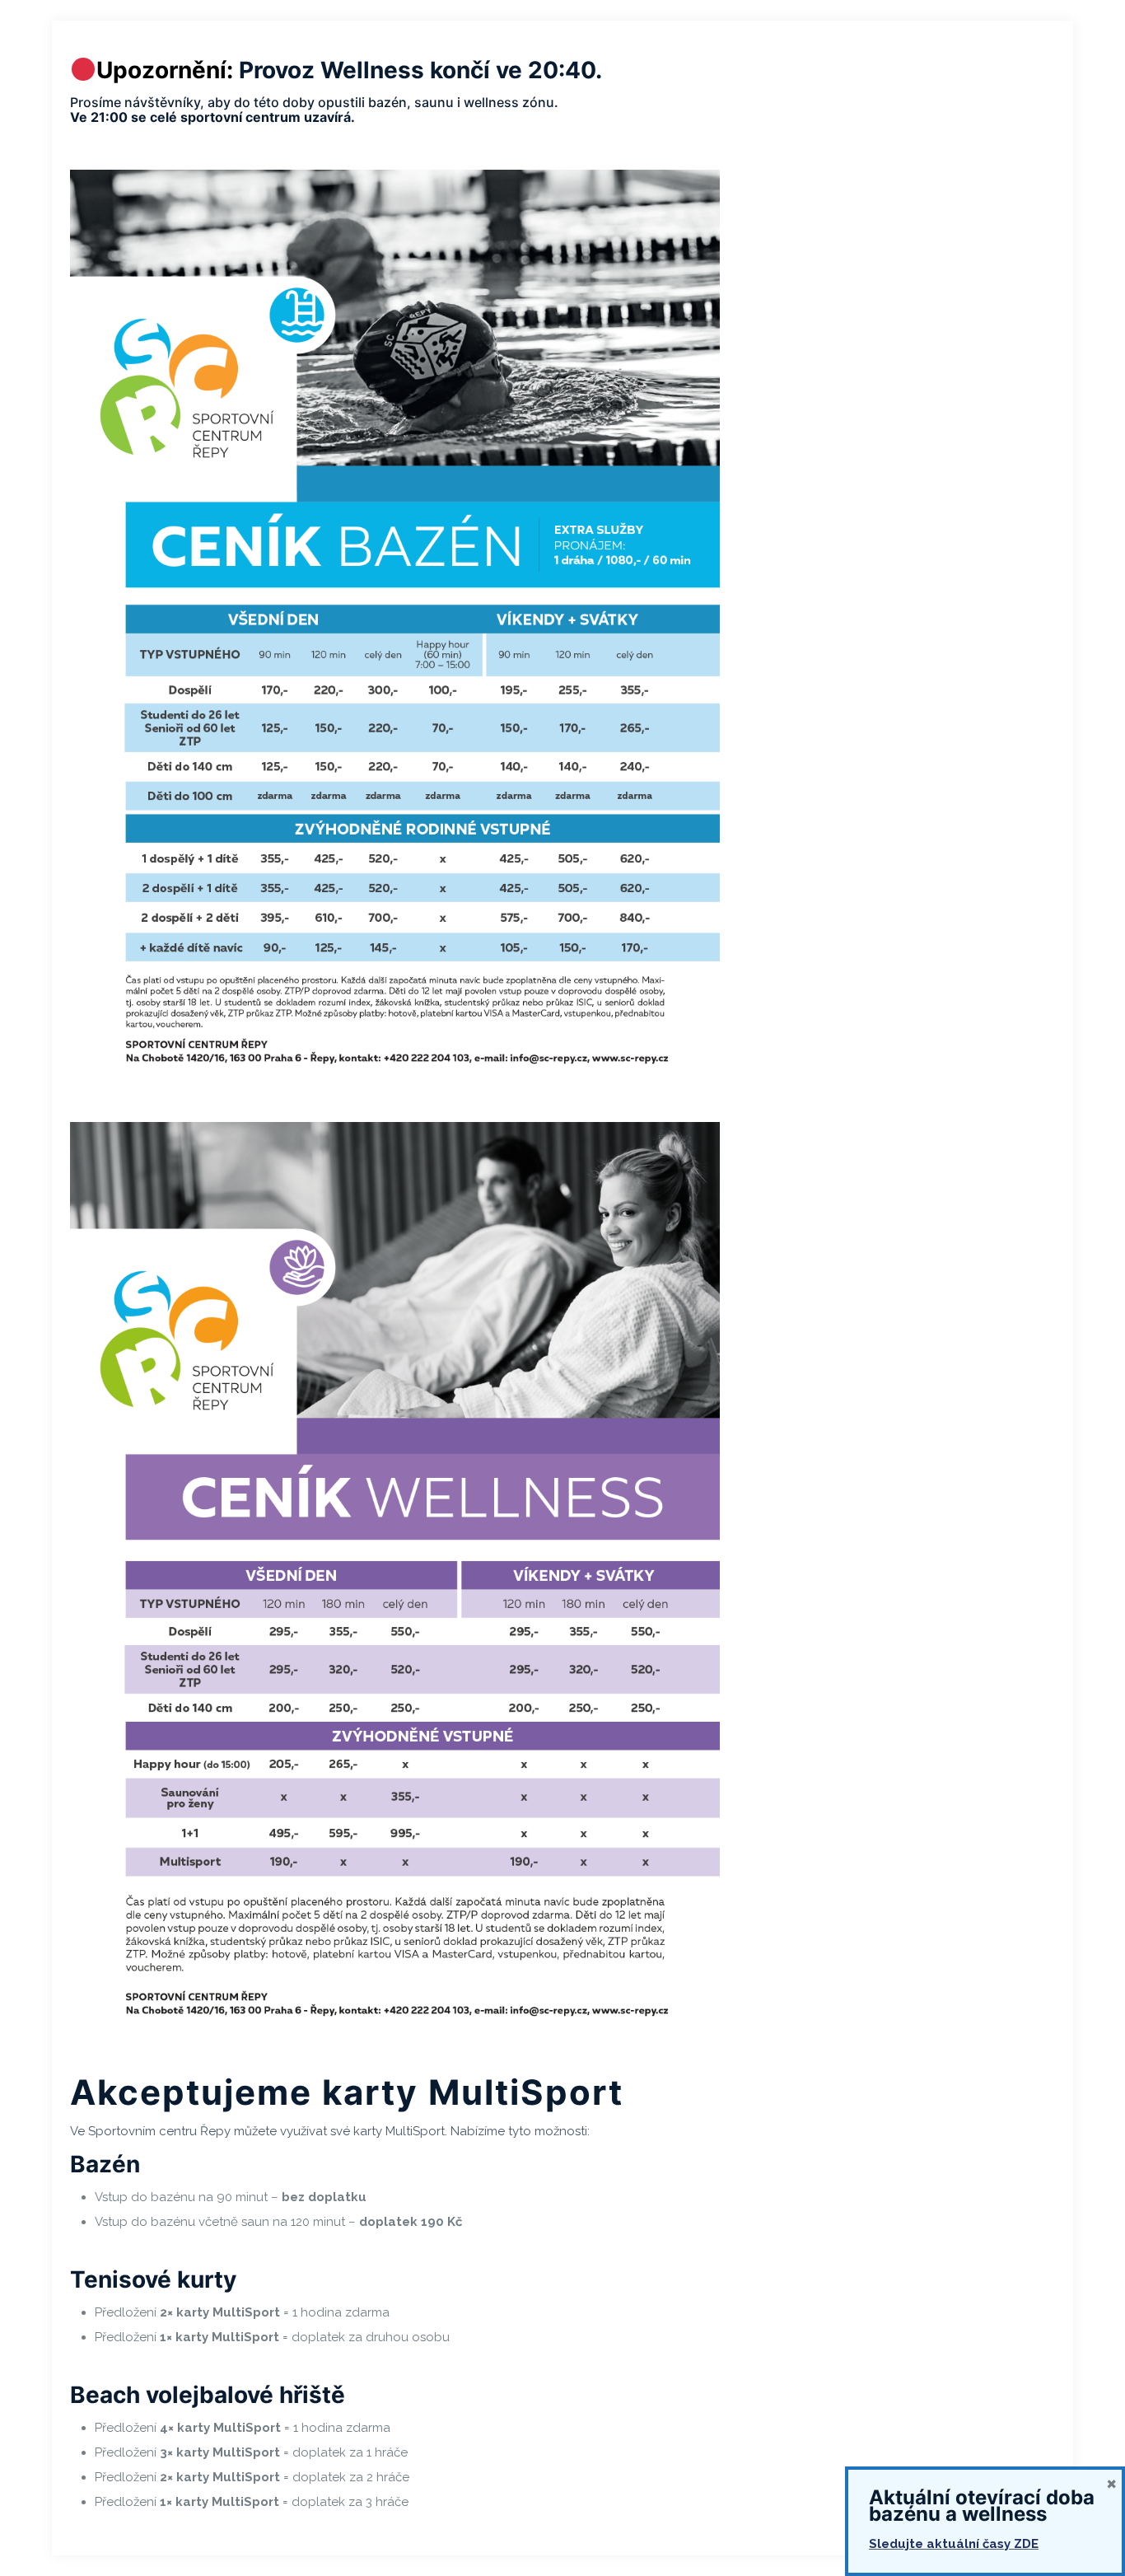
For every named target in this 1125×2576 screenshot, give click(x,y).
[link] (395, 629)
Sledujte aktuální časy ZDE (954, 2544)
